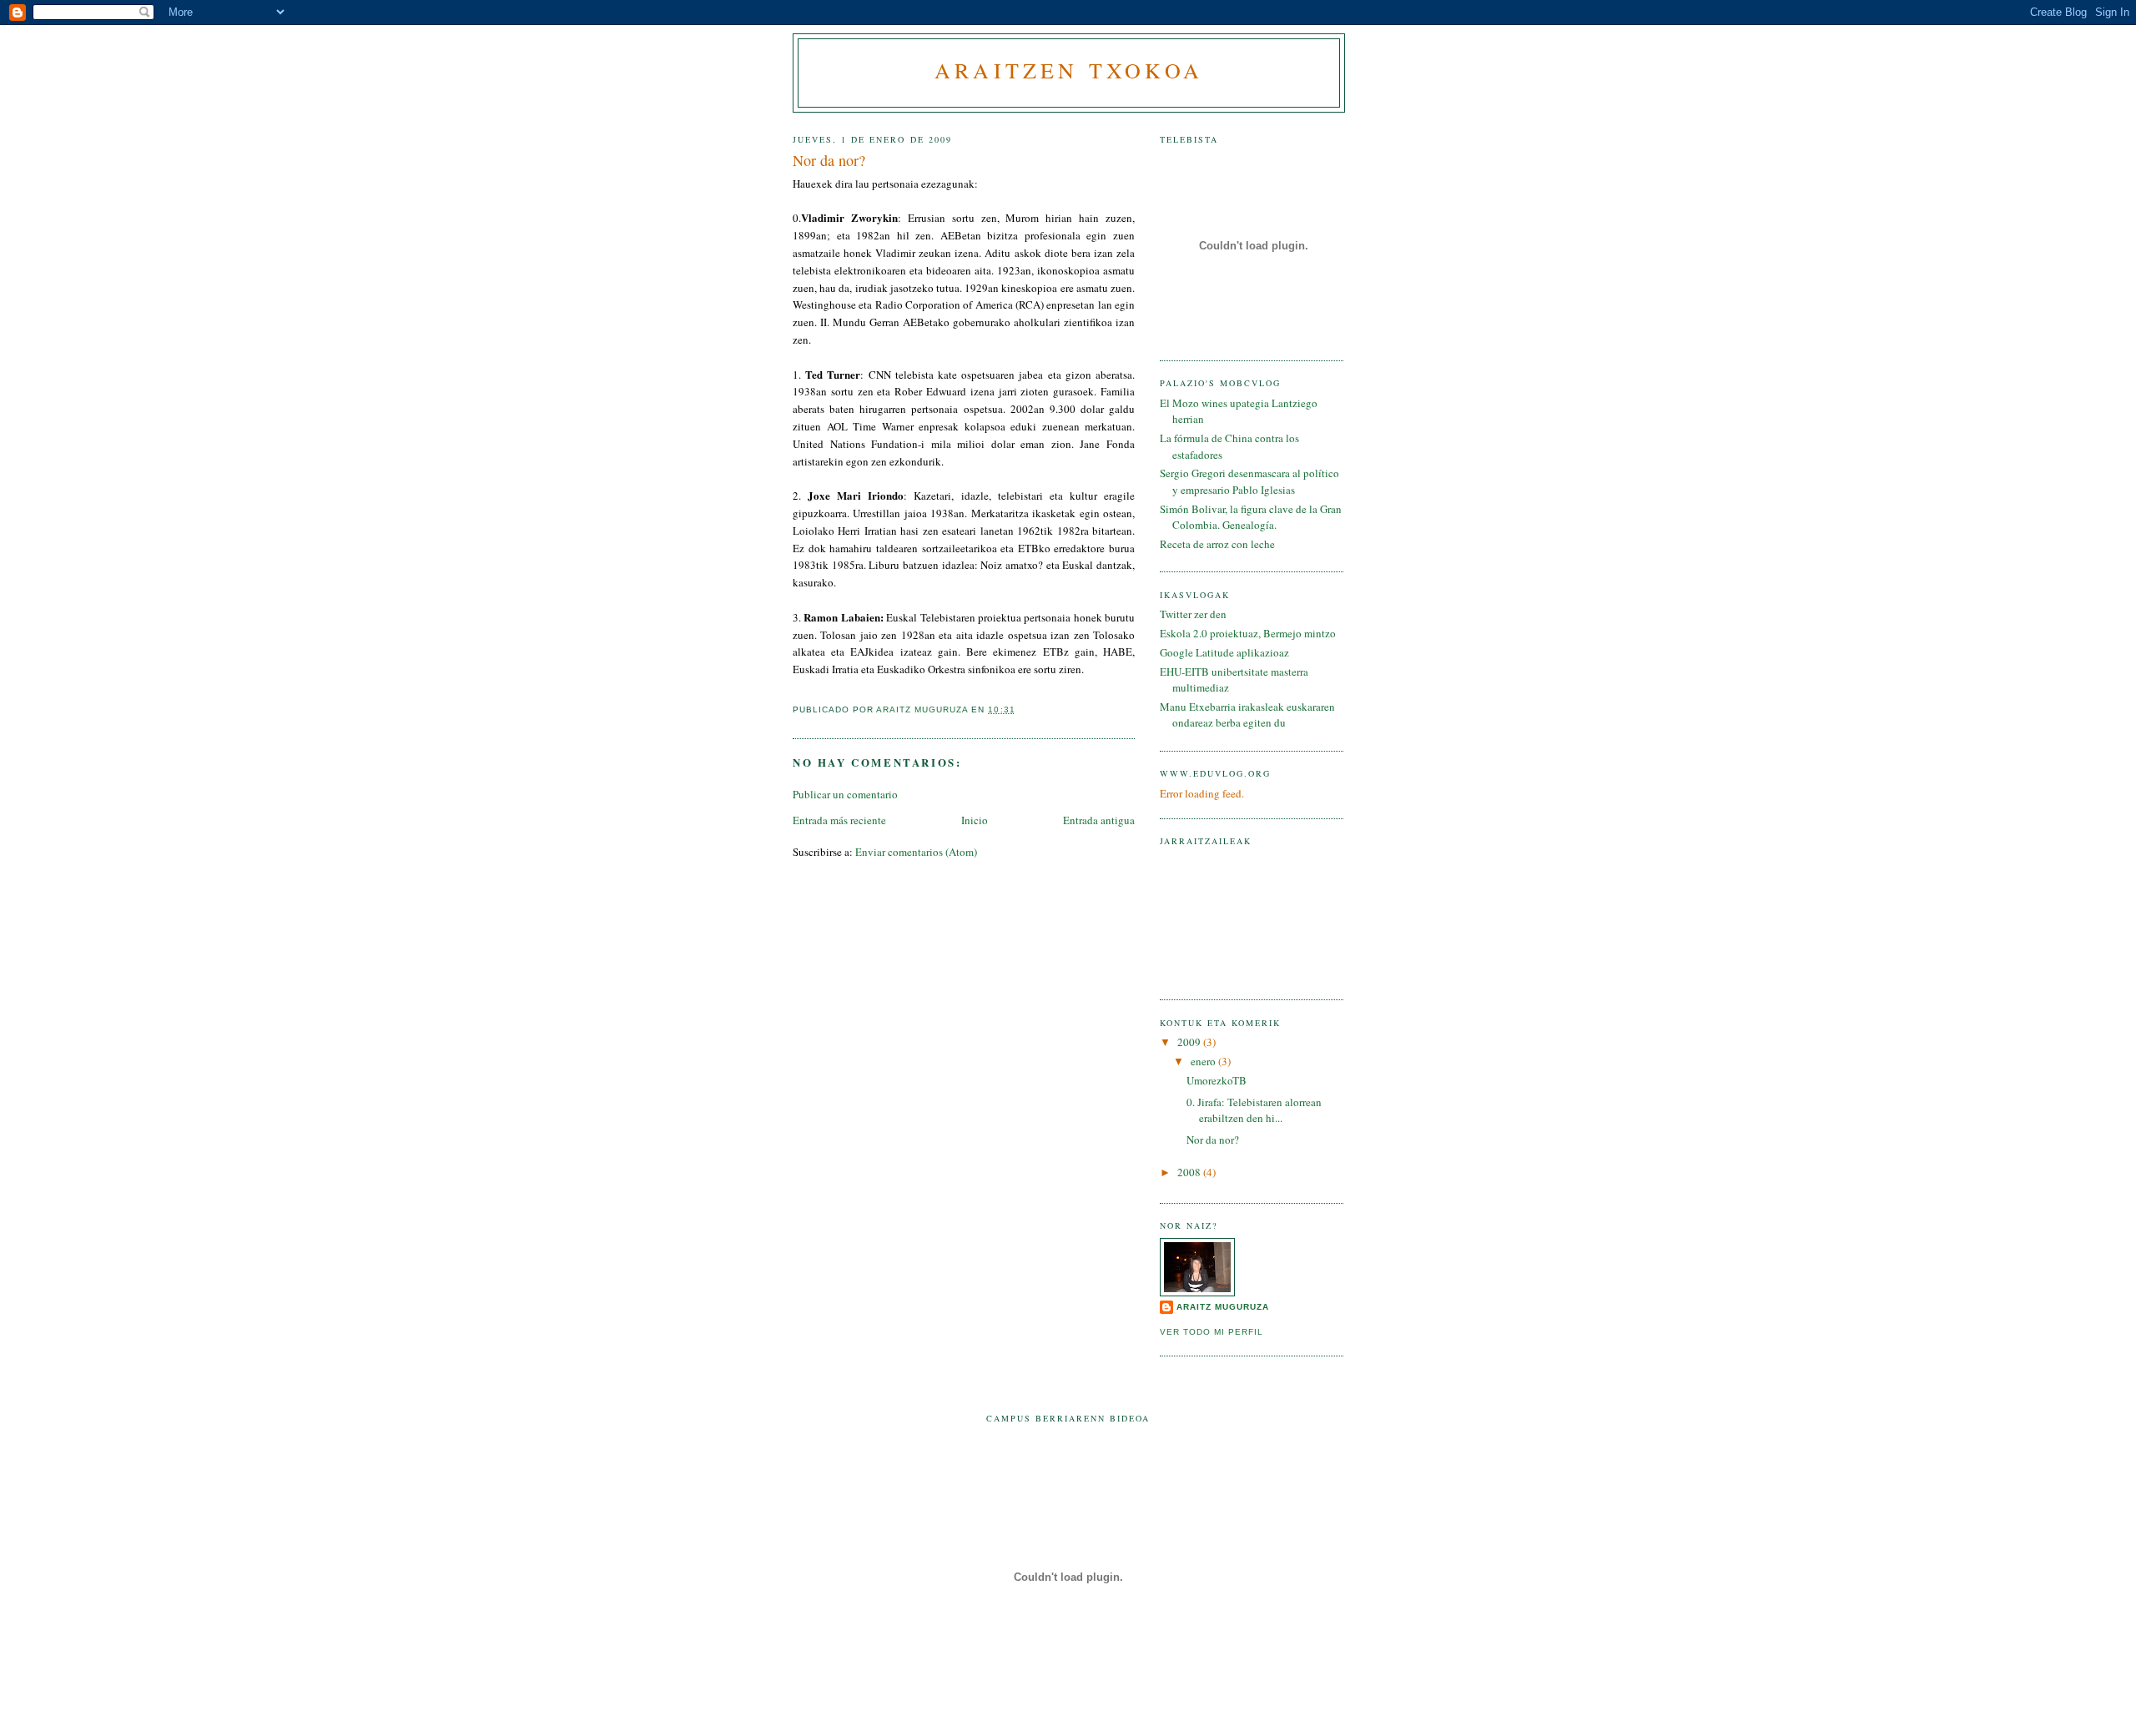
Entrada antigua (1099, 820)
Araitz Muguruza (1223, 1307)
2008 (1190, 1172)
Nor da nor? (1213, 1140)
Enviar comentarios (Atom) (916, 852)
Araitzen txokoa (1069, 70)
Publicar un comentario (845, 794)
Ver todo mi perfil (1212, 1332)
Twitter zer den (1193, 614)
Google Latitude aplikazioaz (1224, 652)
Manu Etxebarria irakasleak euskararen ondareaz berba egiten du (1247, 715)
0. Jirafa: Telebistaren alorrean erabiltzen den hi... (1254, 1110)
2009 (1190, 1042)
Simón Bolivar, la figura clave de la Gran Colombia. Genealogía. (1251, 517)
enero (1204, 1061)
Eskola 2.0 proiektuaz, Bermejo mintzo (1248, 633)
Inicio (975, 820)
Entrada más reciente (839, 820)
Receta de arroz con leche (1217, 544)
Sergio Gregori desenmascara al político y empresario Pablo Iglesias (1249, 481)
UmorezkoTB (1217, 1080)
